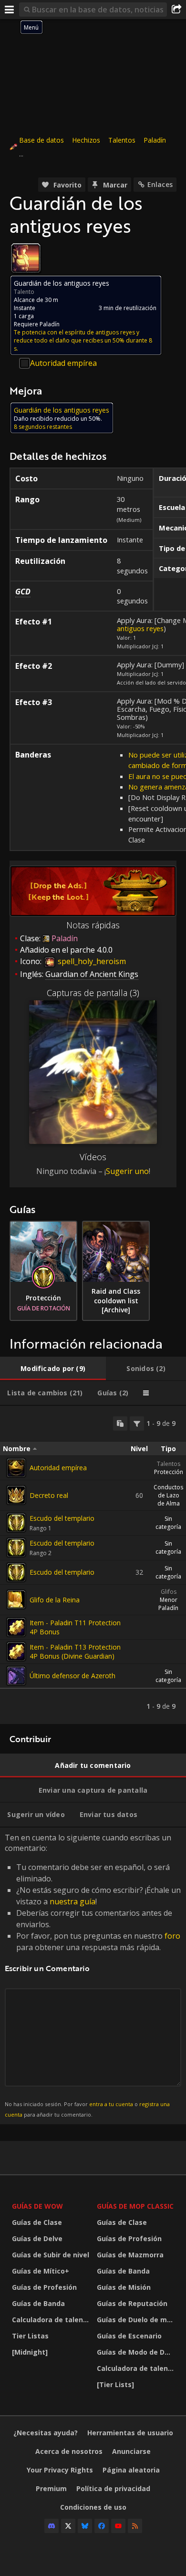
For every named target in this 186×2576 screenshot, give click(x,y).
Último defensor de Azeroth (72, 1676)
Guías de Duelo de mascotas (137, 2320)
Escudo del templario (62, 1518)
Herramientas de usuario (130, 2433)
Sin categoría (168, 1523)
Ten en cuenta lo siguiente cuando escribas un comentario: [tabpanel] (93, 1975)
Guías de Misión (124, 2287)
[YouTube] (118, 2526)
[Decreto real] (16, 1495)
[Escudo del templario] (16, 1523)
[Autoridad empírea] (16, 1468)
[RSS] (135, 2526)
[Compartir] (176, 10)
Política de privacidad (113, 2488)
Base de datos (41, 140)
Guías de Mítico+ (41, 2271)
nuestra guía (72, 1901)
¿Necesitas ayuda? (46, 2433)
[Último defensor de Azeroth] (16, 1676)
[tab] (53, 1369)
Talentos (122, 140)
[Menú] (10, 10)
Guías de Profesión (44, 2287)
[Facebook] (102, 2526)
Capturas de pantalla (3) (93, 993)
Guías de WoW (37, 2206)
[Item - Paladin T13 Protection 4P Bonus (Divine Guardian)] (16, 1652)
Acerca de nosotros (69, 2451)
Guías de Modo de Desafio (137, 2352)
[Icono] (26, 258)
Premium (51, 2488)
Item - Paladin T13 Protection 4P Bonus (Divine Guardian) (75, 1652)
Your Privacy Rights (60, 2470)
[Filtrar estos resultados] (137, 1423)
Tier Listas (30, 2336)
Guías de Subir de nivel (51, 2255)
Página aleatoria (131, 2470)
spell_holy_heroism (91, 961)
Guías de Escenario (129, 2336)
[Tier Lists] (115, 2384)
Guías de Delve (37, 2238)
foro (172, 1936)
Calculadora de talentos (52, 2320)
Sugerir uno (127, 1171)
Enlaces (160, 184)
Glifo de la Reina (55, 1600)
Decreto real (49, 1495)
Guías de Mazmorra (130, 2255)
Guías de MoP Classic (135, 2206)
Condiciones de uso (93, 2507)
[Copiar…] (120, 1423)
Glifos (169, 1592)
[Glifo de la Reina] (16, 1600)
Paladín (155, 140)
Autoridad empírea (63, 363)
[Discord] (52, 2526)
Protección (169, 1472)
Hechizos (86, 140)
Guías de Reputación (132, 2303)
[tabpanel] (93, 1565)
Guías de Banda (38, 2303)
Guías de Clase (37, 2222)
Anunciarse (131, 2451)
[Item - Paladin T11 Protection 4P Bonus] (16, 1627)
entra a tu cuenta (111, 2104)
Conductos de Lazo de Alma (168, 1495)
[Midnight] (30, 2352)
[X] (68, 2526)
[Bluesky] (85, 2526)
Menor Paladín (168, 1604)
